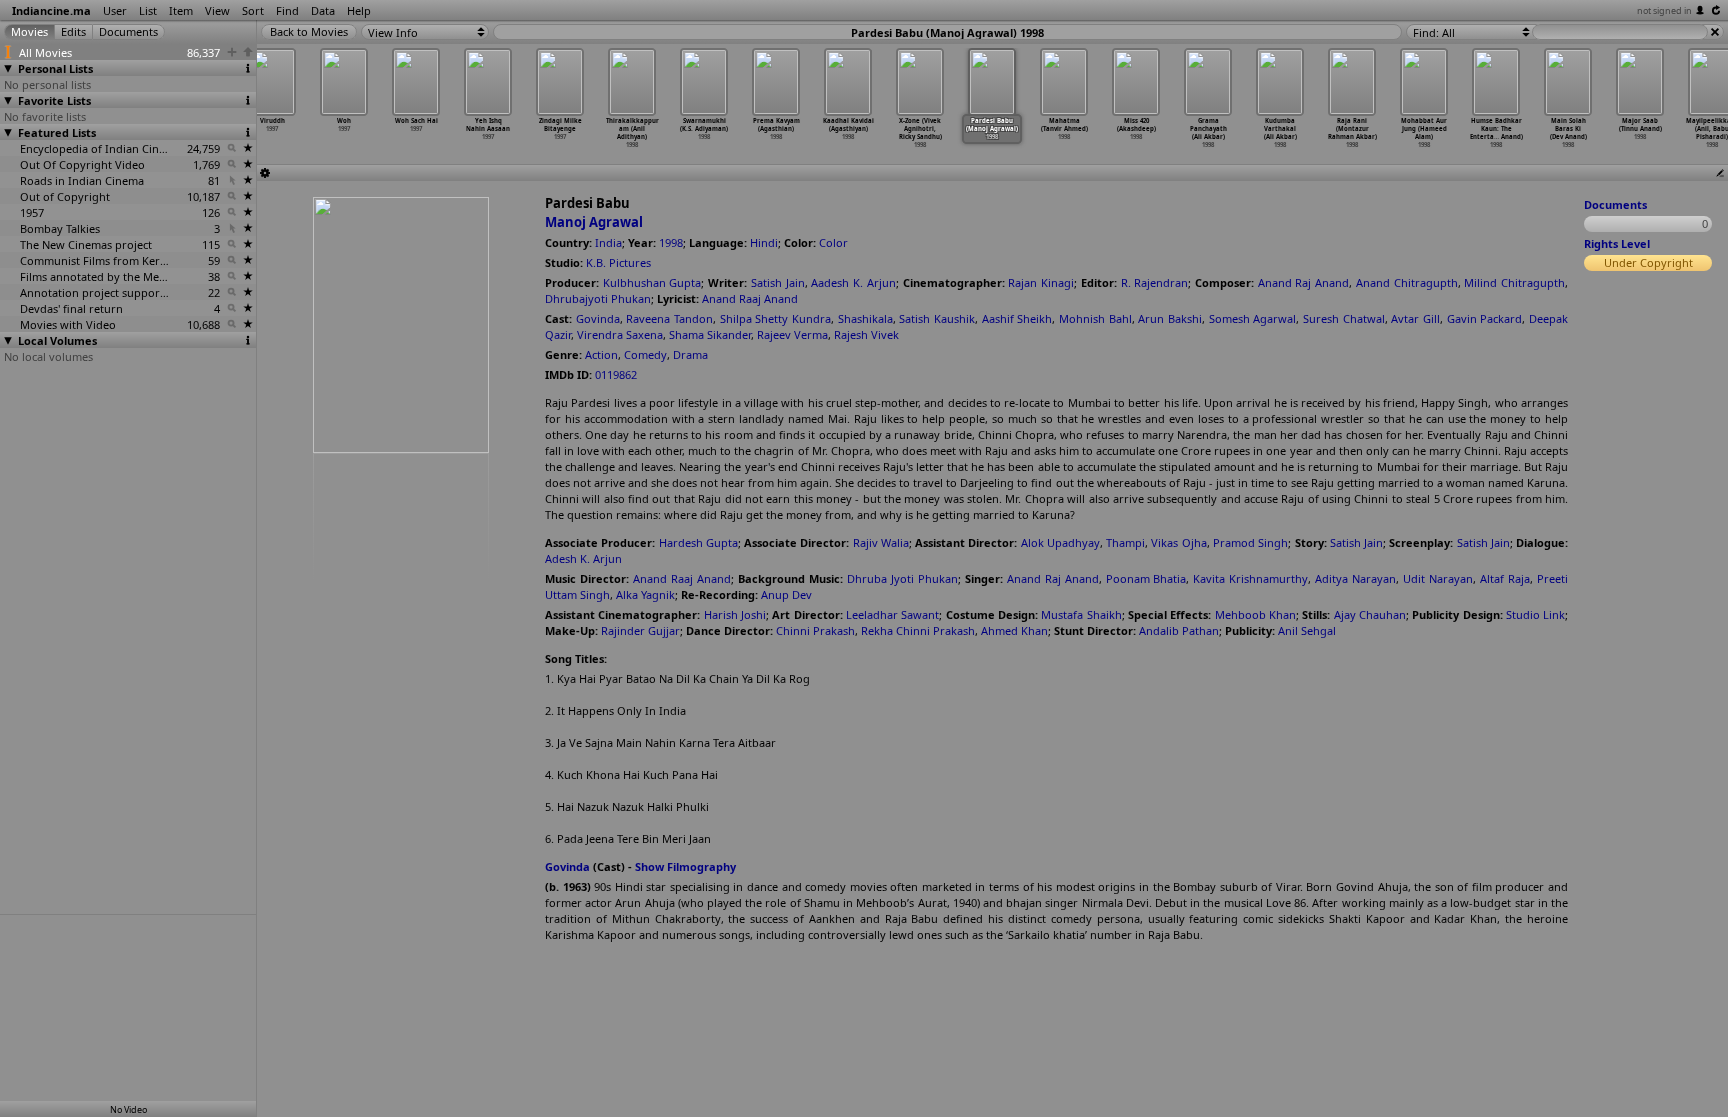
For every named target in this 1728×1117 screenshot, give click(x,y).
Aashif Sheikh (1017, 318)
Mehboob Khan (1255, 614)
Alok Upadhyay (1060, 542)
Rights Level (1617, 243)
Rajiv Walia (881, 542)
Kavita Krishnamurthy (1250, 578)
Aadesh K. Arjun (853, 282)
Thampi (1125, 542)
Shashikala (865, 318)
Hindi (764, 242)
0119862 (616, 374)
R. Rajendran (1155, 282)
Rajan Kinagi (1041, 282)
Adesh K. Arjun (583, 558)
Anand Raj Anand (1303, 282)
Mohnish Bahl (1095, 318)
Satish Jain (778, 282)
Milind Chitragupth (1514, 282)
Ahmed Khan (1014, 630)
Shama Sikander (710, 334)
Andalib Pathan (1179, 630)
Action (601, 354)
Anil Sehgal (1307, 630)
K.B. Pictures (618, 262)
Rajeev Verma (792, 334)
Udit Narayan (1438, 578)
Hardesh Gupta (698, 542)
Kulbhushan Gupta (652, 282)
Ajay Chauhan (1370, 614)
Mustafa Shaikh (1081, 614)
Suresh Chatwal (1344, 318)
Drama (690, 354)
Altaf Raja (1505, 578)
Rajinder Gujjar (640, 630)
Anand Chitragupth (1407, 282)
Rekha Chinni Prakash (918, 630)
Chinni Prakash (815, 630)
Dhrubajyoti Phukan (598, 298)
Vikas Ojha (1178, 542)
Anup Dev (786, 594)
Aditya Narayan (1355, 578)
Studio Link (1535, 614)
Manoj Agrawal (594, 222)
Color (833, 242)
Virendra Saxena (620, 334)
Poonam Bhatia (1146, 578)
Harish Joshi (735, 614)
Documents (1615, 204)
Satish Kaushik (937, 318)
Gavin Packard (1485, 318)
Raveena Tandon (669, 318)
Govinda (598, 318)
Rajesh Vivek (866, 334)
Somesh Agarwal (1253, 318)
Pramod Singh (1250, 542)
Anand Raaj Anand (750, 298)
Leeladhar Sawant (892, 614)
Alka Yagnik (645, 594)
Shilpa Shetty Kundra (775, 318)
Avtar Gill (1415, 318)
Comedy (645, 354)
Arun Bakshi (1170, 318)
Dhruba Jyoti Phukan (902, 578)
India (608, 242)
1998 (671, 242)
